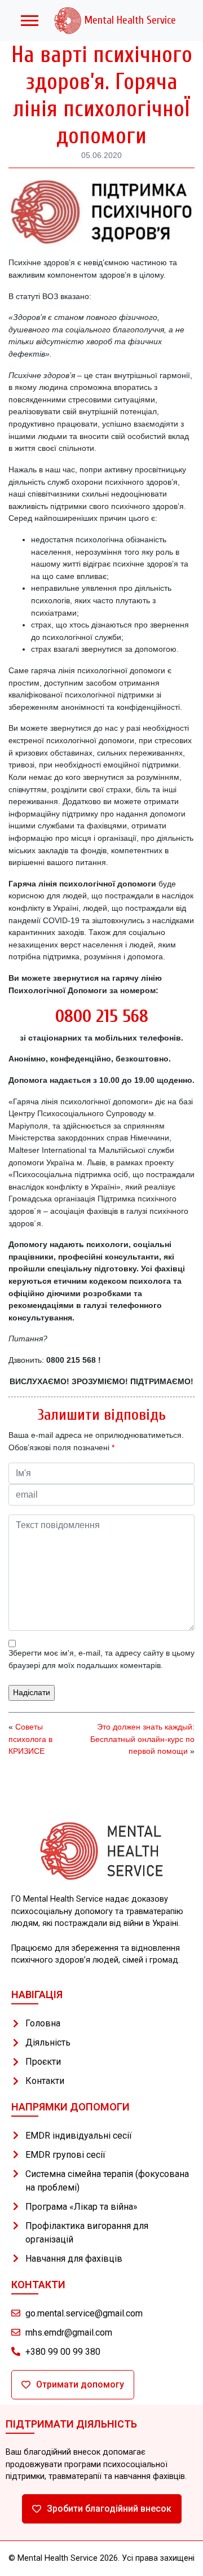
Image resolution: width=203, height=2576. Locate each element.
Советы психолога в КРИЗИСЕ (30, 1739)
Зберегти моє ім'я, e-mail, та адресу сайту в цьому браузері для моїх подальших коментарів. (101, 1659)
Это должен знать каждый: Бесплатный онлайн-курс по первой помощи (142, 1739)
